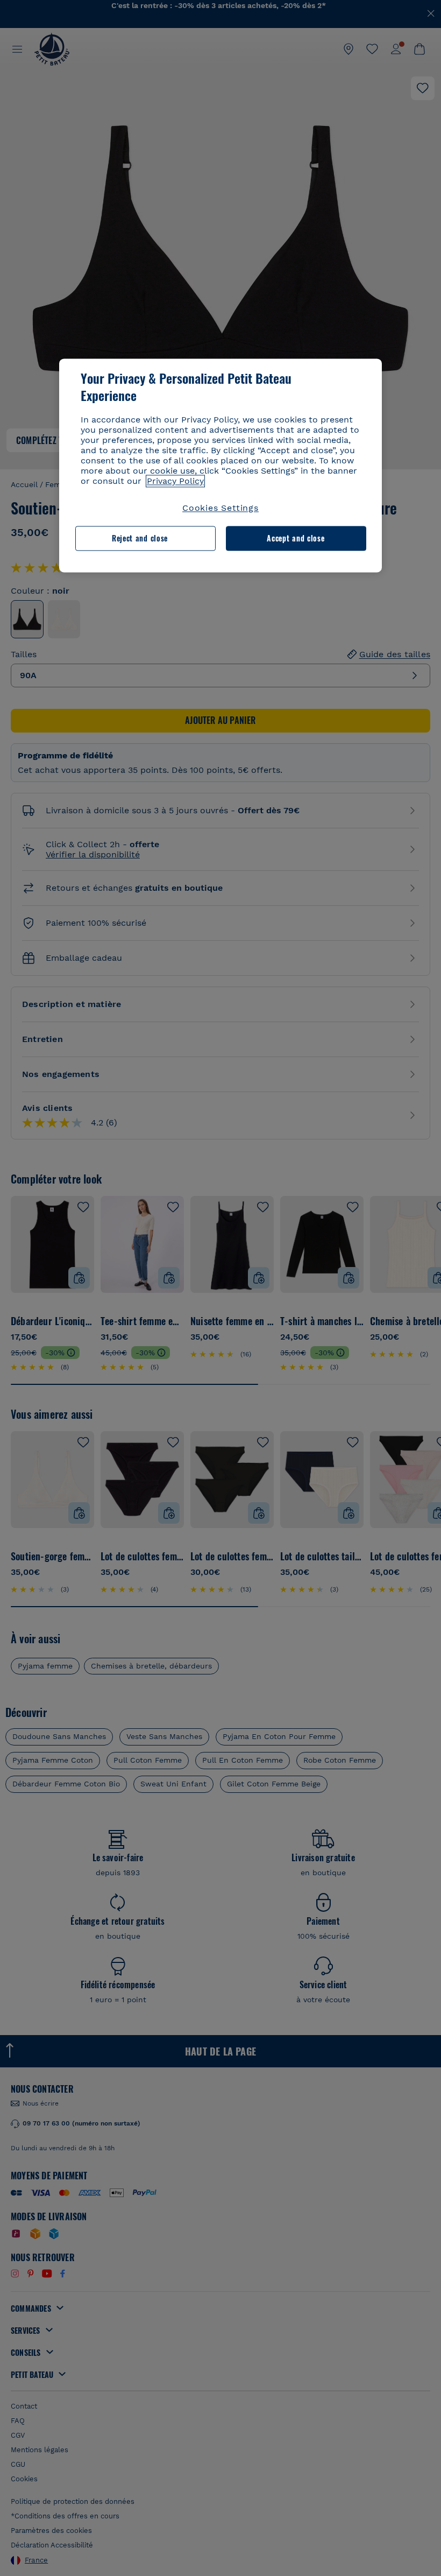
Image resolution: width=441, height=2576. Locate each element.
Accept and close (296, 539)
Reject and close (140, 539)
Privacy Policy (175, 481)
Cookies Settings (220, 508)
